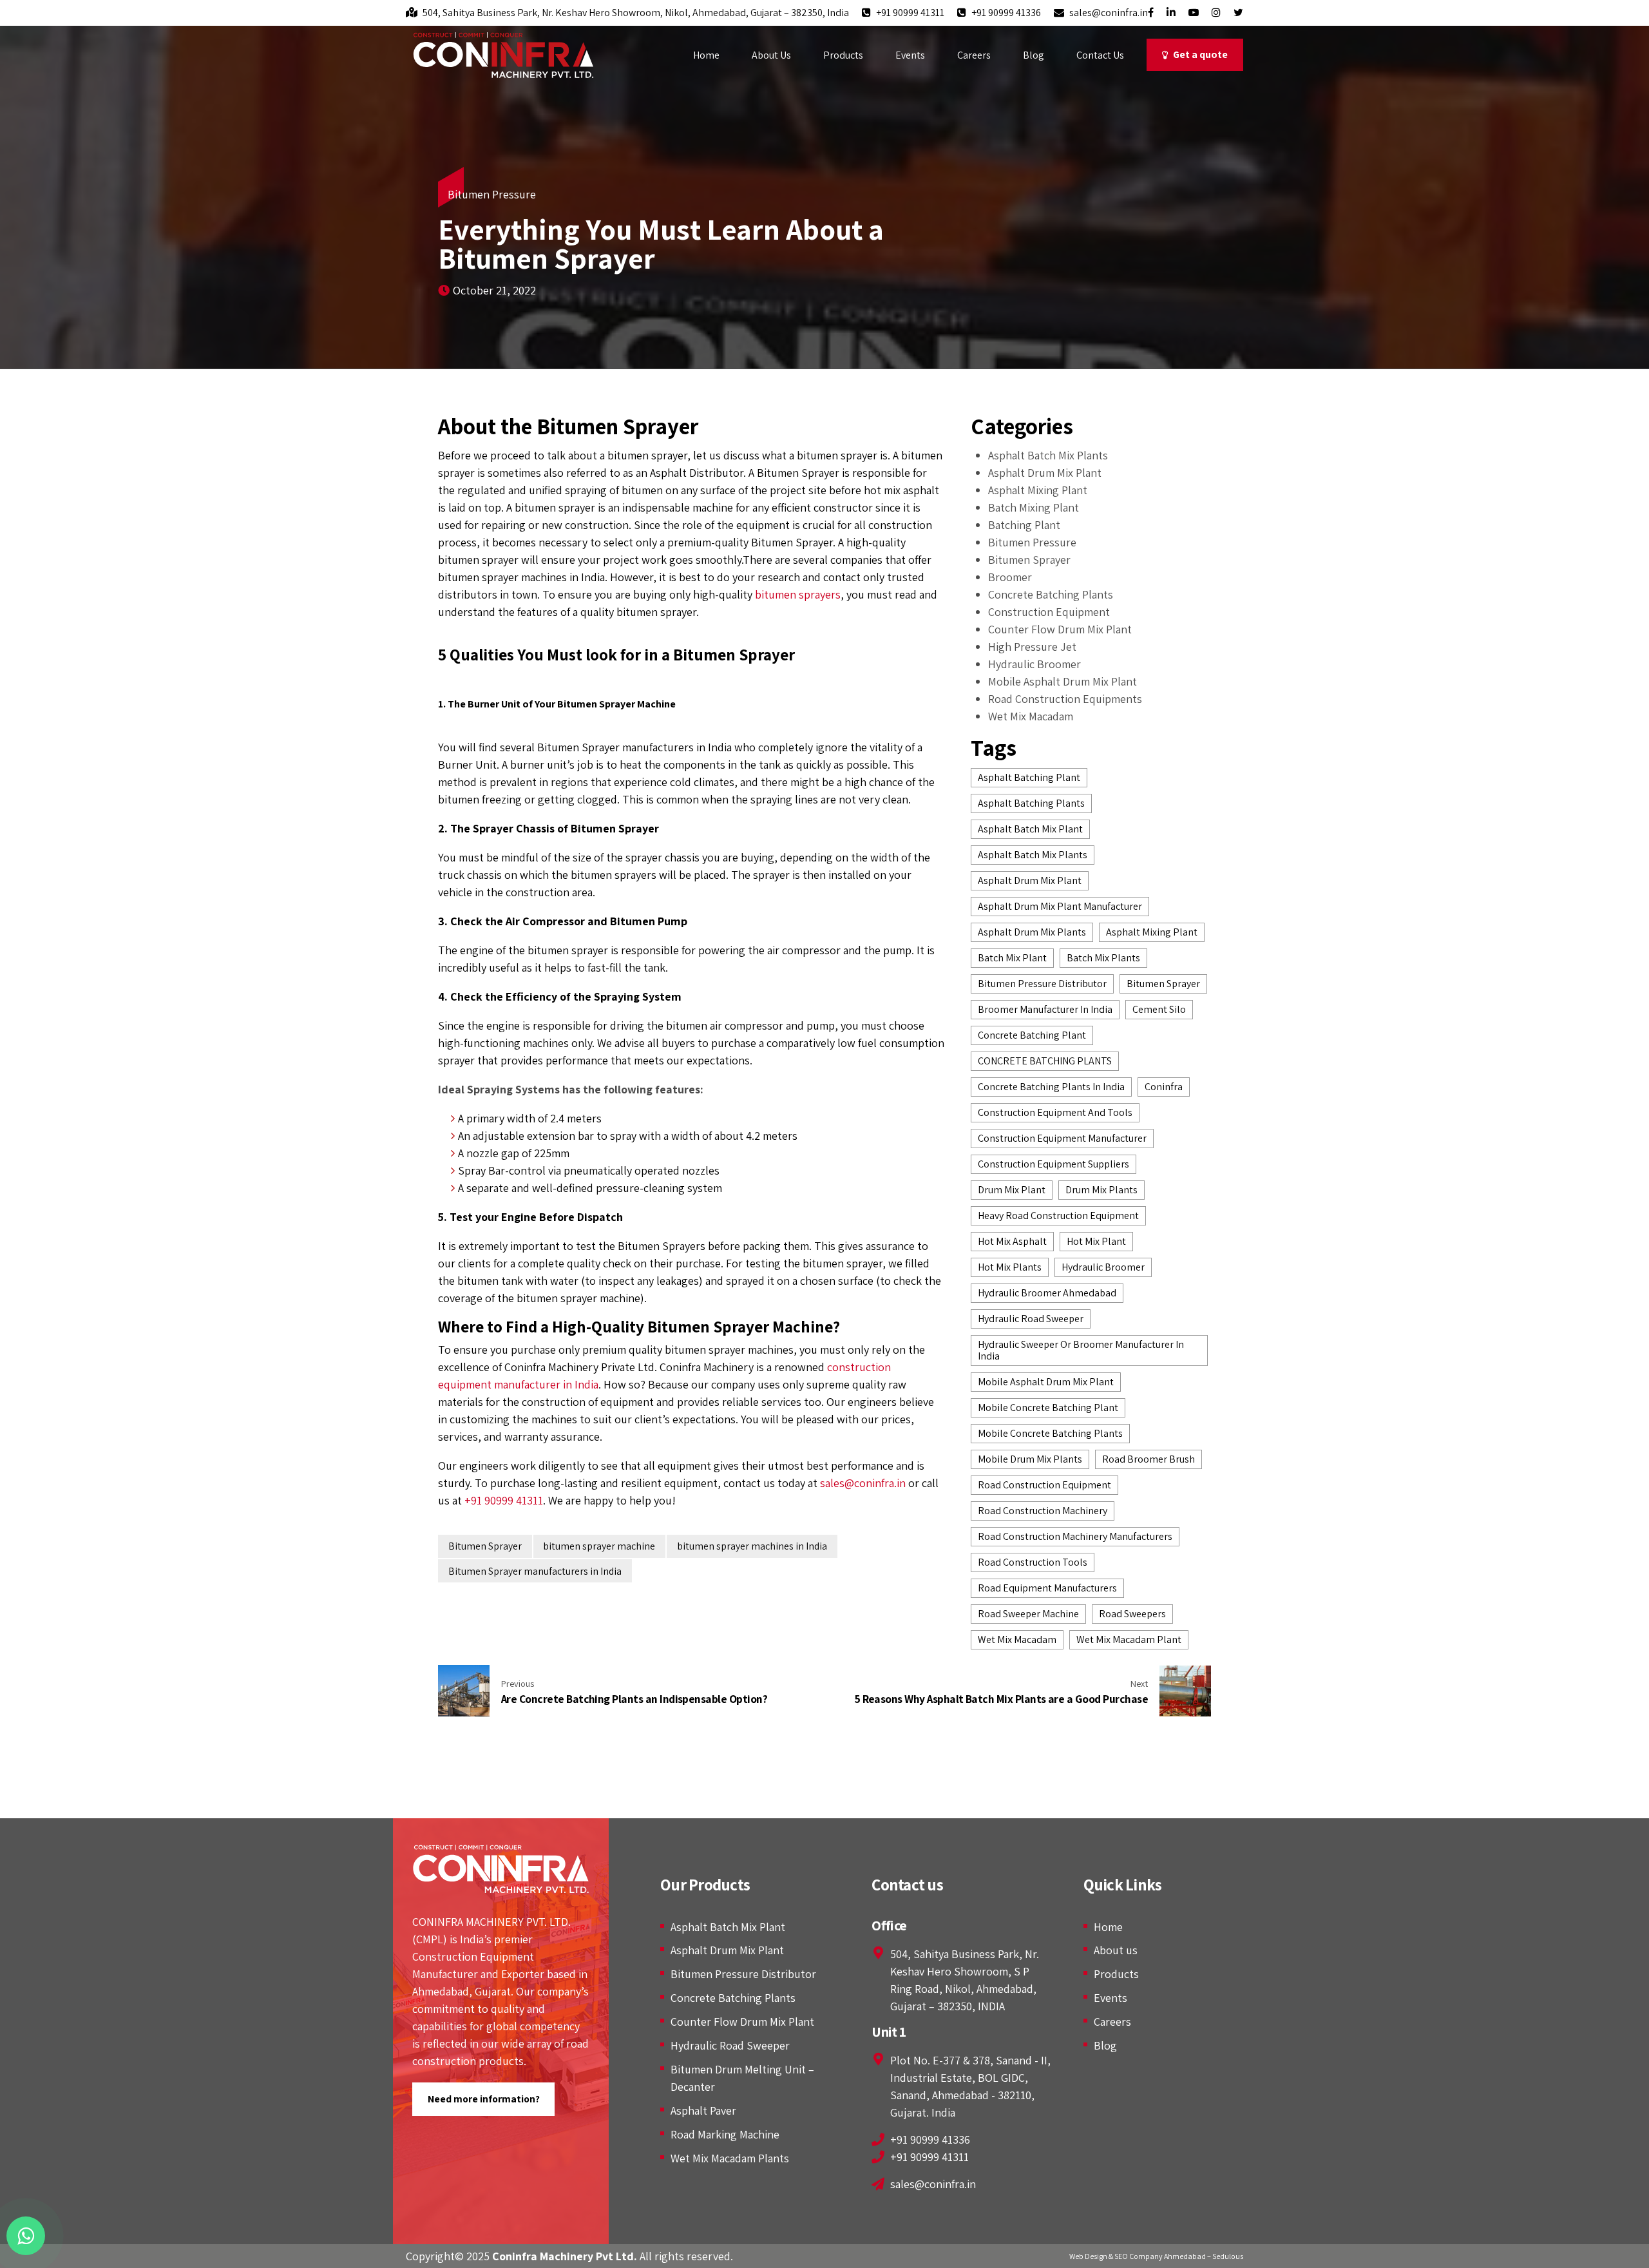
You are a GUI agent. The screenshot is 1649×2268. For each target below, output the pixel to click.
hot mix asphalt (1012, 1241)
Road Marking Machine (725, 2134)
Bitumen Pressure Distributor (743, 1974)
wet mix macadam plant (1129, 1639)
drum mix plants (1101, 1190)
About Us (771, 55)
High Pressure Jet (1032, 647)
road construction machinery (1043, 1511)
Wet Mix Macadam (1031, 716)
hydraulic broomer (1103, 1267)
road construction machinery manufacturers (1075, 1536)
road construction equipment (1044, 1485)
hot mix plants (1010, 1267)
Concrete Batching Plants (1051, 594)
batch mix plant (1012, 958)
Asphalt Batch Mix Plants (1048, 455)
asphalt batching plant (1029, 777)
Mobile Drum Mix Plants (1030, 1459)
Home (706, 55)
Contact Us (1100, 55)
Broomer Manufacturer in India (1045, 1009)
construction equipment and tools (1055, 1112)
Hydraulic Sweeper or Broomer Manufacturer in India (1081, 1350)
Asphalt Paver (703, 2110)
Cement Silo (1159, 1009)
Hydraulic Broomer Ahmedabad (1047, 1293)
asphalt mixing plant (1152, 932)
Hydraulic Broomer (1034, 664)
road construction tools (1033, 1562)
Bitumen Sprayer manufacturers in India (535, 1571)
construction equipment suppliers (1053, 1164)
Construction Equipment (1049, 612)
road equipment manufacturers (1047, 1588)
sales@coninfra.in (863, 1483)
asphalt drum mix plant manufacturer (1060, 906)
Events (910, 55)
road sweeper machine (1028, 1614)
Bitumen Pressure (492, 194)
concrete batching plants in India (1051, 1087)
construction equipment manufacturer (1062, 1138)
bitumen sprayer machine (599, 1546)
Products (843, 55)
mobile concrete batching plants (1050, 1433)
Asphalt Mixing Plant (1038, 490)
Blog (1034, 55)
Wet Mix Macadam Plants (730, 2158)
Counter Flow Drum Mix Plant (1060, 629)
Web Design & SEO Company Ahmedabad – (1140, 2256)
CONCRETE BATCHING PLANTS (1045, 1061)
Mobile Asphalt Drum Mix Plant (1063, 681)
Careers (974, 55)
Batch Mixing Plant (1034, 507)
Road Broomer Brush (1149, 1459)
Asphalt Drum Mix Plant (1045, 473)
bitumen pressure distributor (1042, 984)
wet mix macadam (1017, 1639)
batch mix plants (1103, 958)
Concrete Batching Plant (1032, 1035)
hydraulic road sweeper (1031, 1319)
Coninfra (1164, 1087)
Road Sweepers (1132, 1614)
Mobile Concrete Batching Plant (1048, 1408)
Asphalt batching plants (1031, 803)
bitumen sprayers (798, 594)
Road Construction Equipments (1065, 699)
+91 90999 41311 (504, 1500)
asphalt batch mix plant (1030, 829)
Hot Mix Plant (1096, 1241)
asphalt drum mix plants (1032, 932)
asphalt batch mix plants (1033, 855)
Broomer (1010, 577)
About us (1116, 1950)
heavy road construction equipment (1058, 1216)
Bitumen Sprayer (485, 1546)
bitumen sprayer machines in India (752, 1546)
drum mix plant (1012, 1190)
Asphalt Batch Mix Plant (728, 1927)
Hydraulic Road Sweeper (730, 2045)
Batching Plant (1024, 525)
